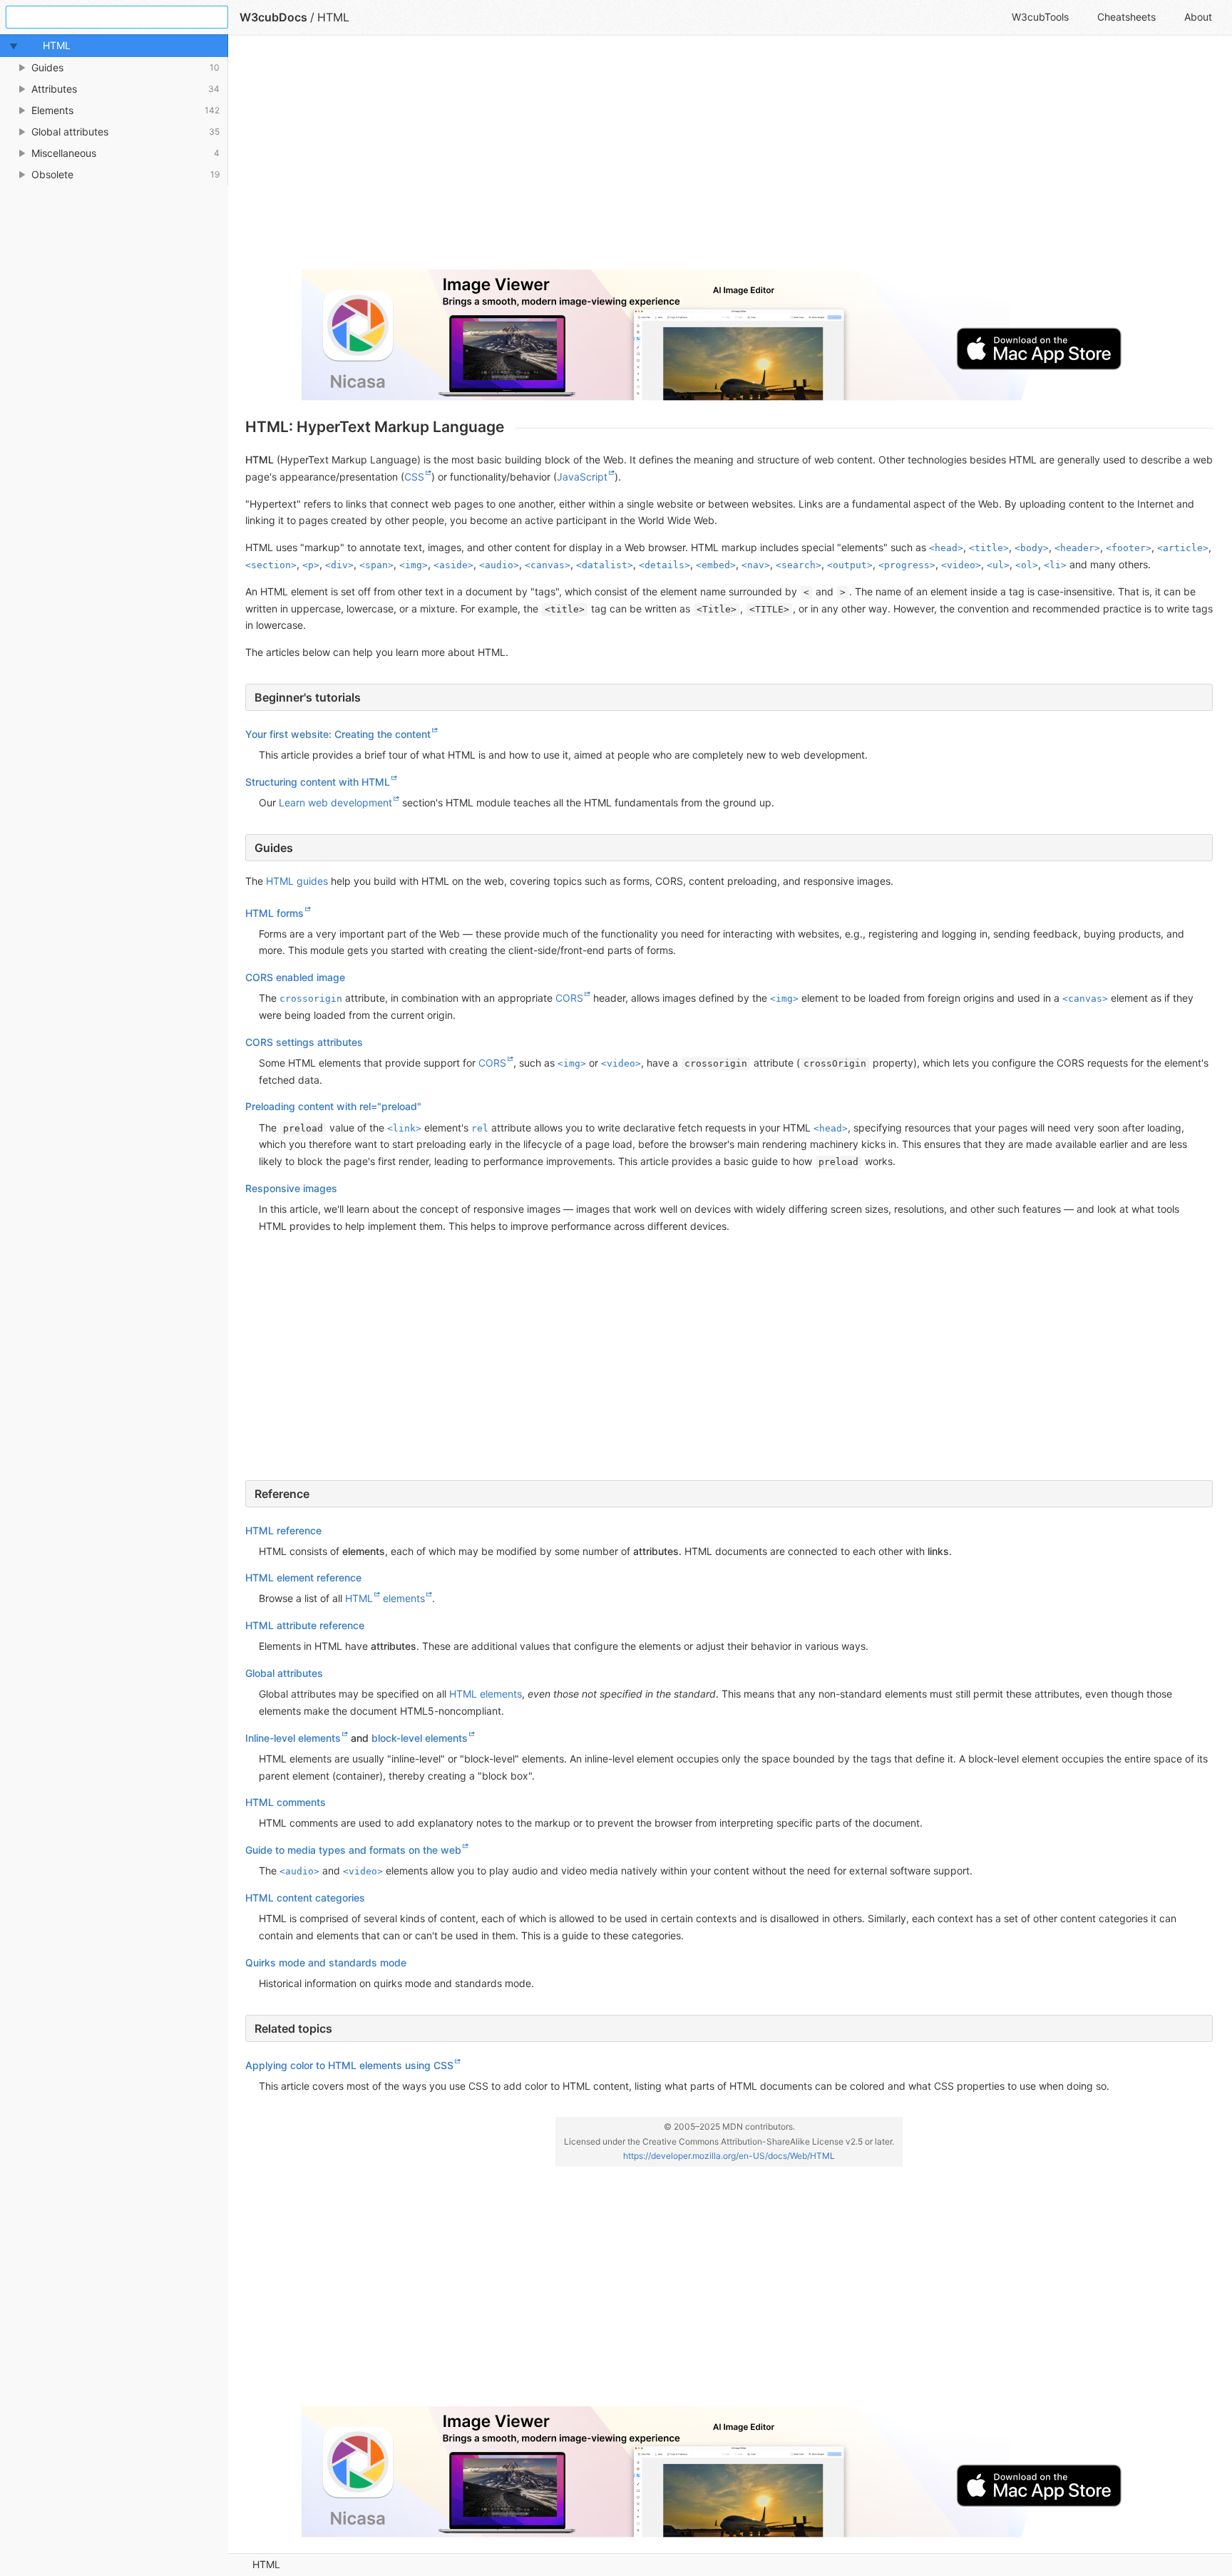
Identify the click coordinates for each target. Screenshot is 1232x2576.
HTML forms (274, 913)
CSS (414, 477)
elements (404, 1598)
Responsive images (291, 1188)
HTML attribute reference (305, 1625)
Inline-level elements (293, 1738)
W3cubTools (1040, 17)
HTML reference (283, 1530)
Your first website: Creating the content (338, 734)
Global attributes (284, 1673)
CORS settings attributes (304, 1042)
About (1198, 17)
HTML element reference (303, 1577)
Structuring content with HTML (318, 782)
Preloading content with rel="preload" (333, 1106)
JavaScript (582, 477)
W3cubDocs (273, 17)
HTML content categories (305, 1898)
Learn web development (335, 802)
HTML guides (297, 881)
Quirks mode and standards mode (326, 1962)
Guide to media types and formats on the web (353, 1850)
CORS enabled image (295, 977)
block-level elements (420, 1738)
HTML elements (486, 1694)
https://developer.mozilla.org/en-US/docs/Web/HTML (729, 2156)
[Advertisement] (673, 158)
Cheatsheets (1126, 17)
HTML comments (286, 1802)
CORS (569, 998)
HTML (266, 2564)
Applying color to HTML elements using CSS (349, 2065)
